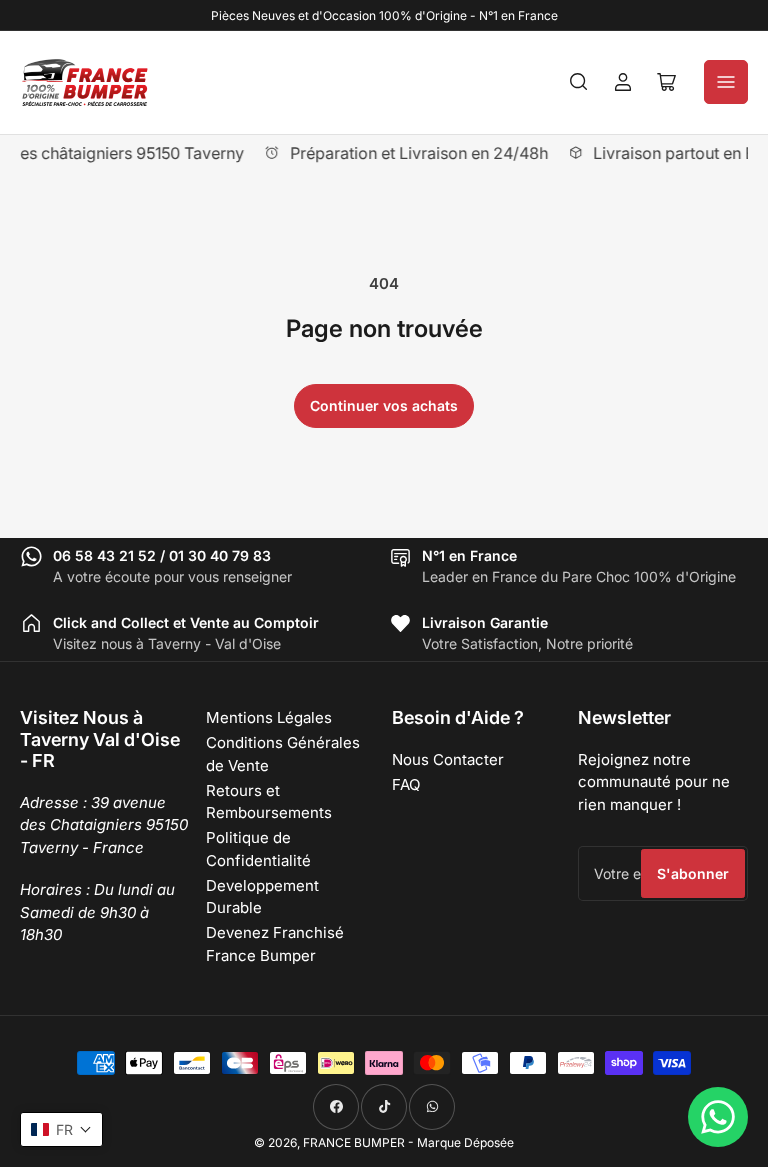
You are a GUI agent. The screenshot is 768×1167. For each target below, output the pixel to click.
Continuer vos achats (384, 405)
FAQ (406, 784)
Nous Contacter (448, 759)
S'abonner (693, 873)
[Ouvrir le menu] (726, 82)
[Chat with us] (718, 1117)
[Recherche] (579, 82)
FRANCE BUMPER (354, 1142)
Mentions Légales (269, 717)
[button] (61, 1129)
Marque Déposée (465, 1142)
